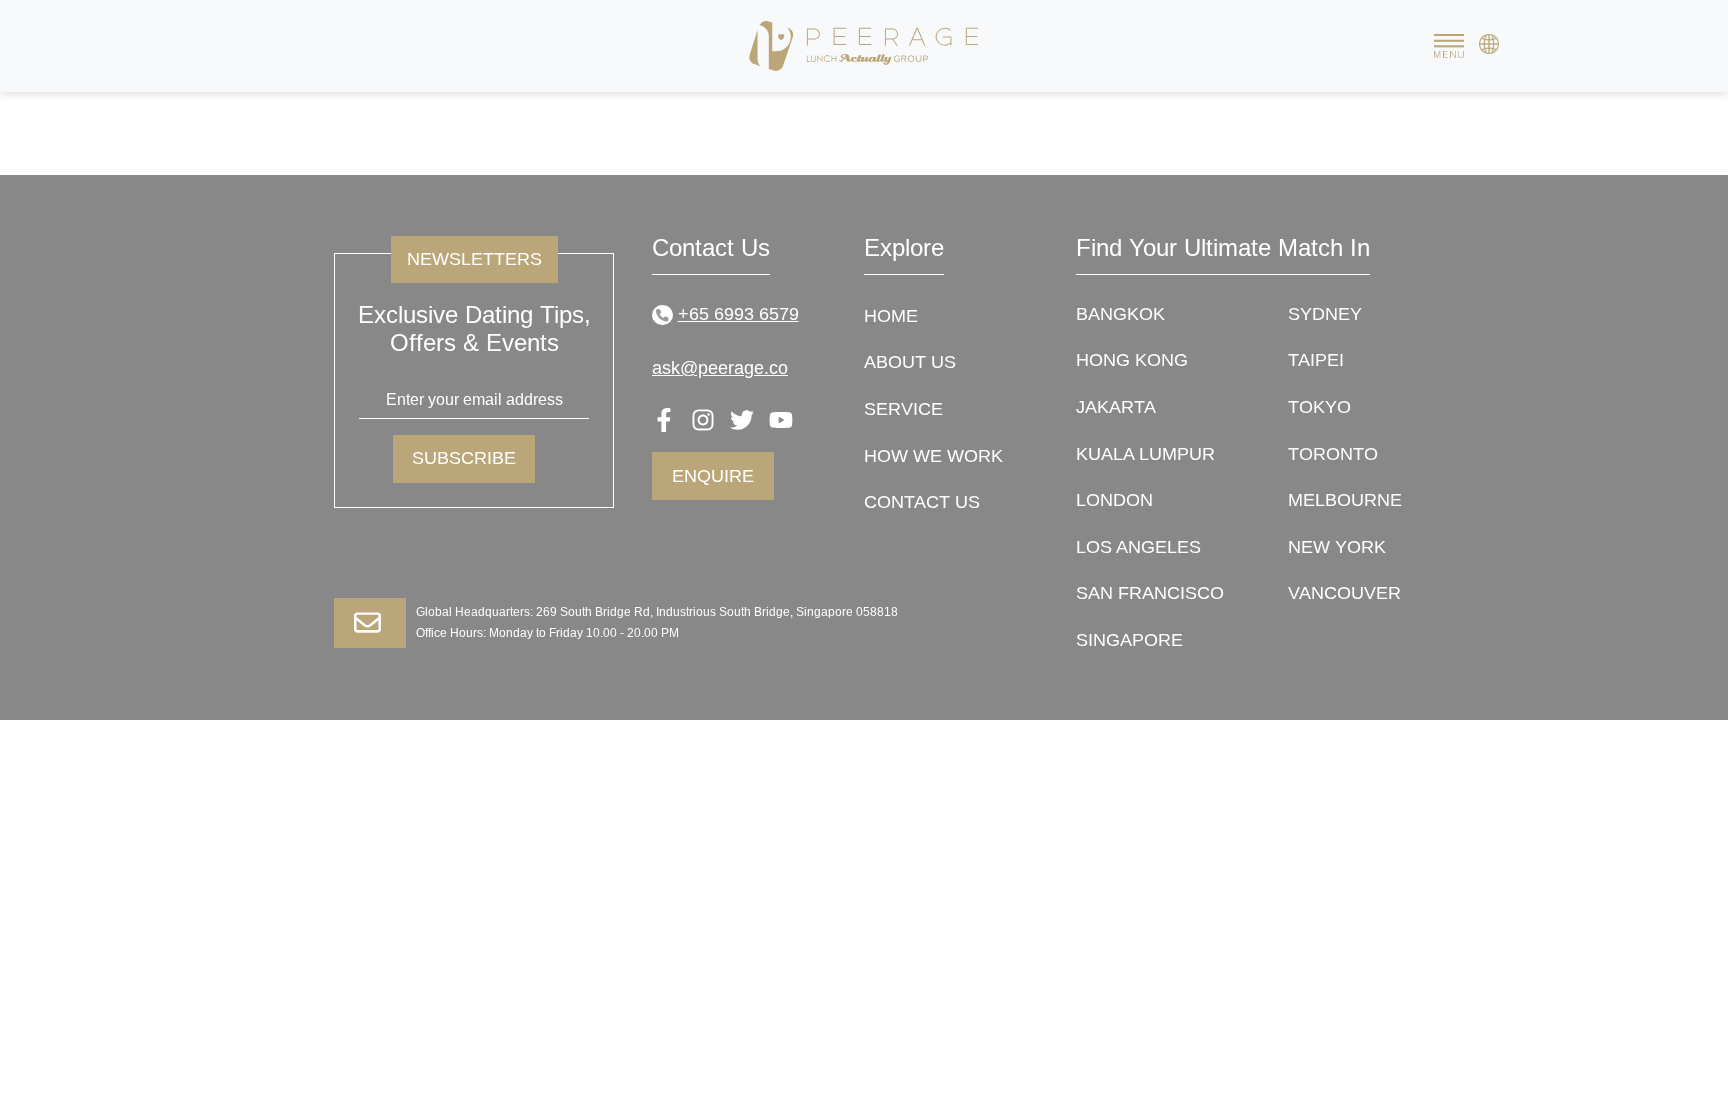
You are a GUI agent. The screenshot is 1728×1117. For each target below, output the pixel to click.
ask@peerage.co (720, 368)
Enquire (713, 476)
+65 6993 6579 (738, 314)
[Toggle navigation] (1449, 46)
